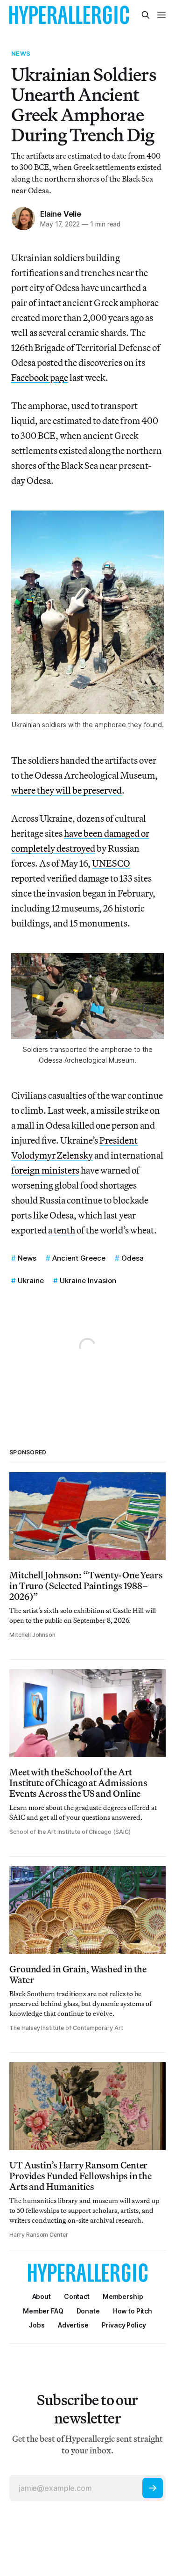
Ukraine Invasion (88, 1281)
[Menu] (161, 15)
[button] (123, 2296)
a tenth (62, 1230)
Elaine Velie (61, 214)
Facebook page (40, 377)
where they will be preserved (66, 790)
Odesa (133, 1258)
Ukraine (31, 1281)
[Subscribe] (153, 2488)
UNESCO (111, 863)
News (21, 53)
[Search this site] (146, 15)
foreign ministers (45, 1170)
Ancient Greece (79, 1258)
